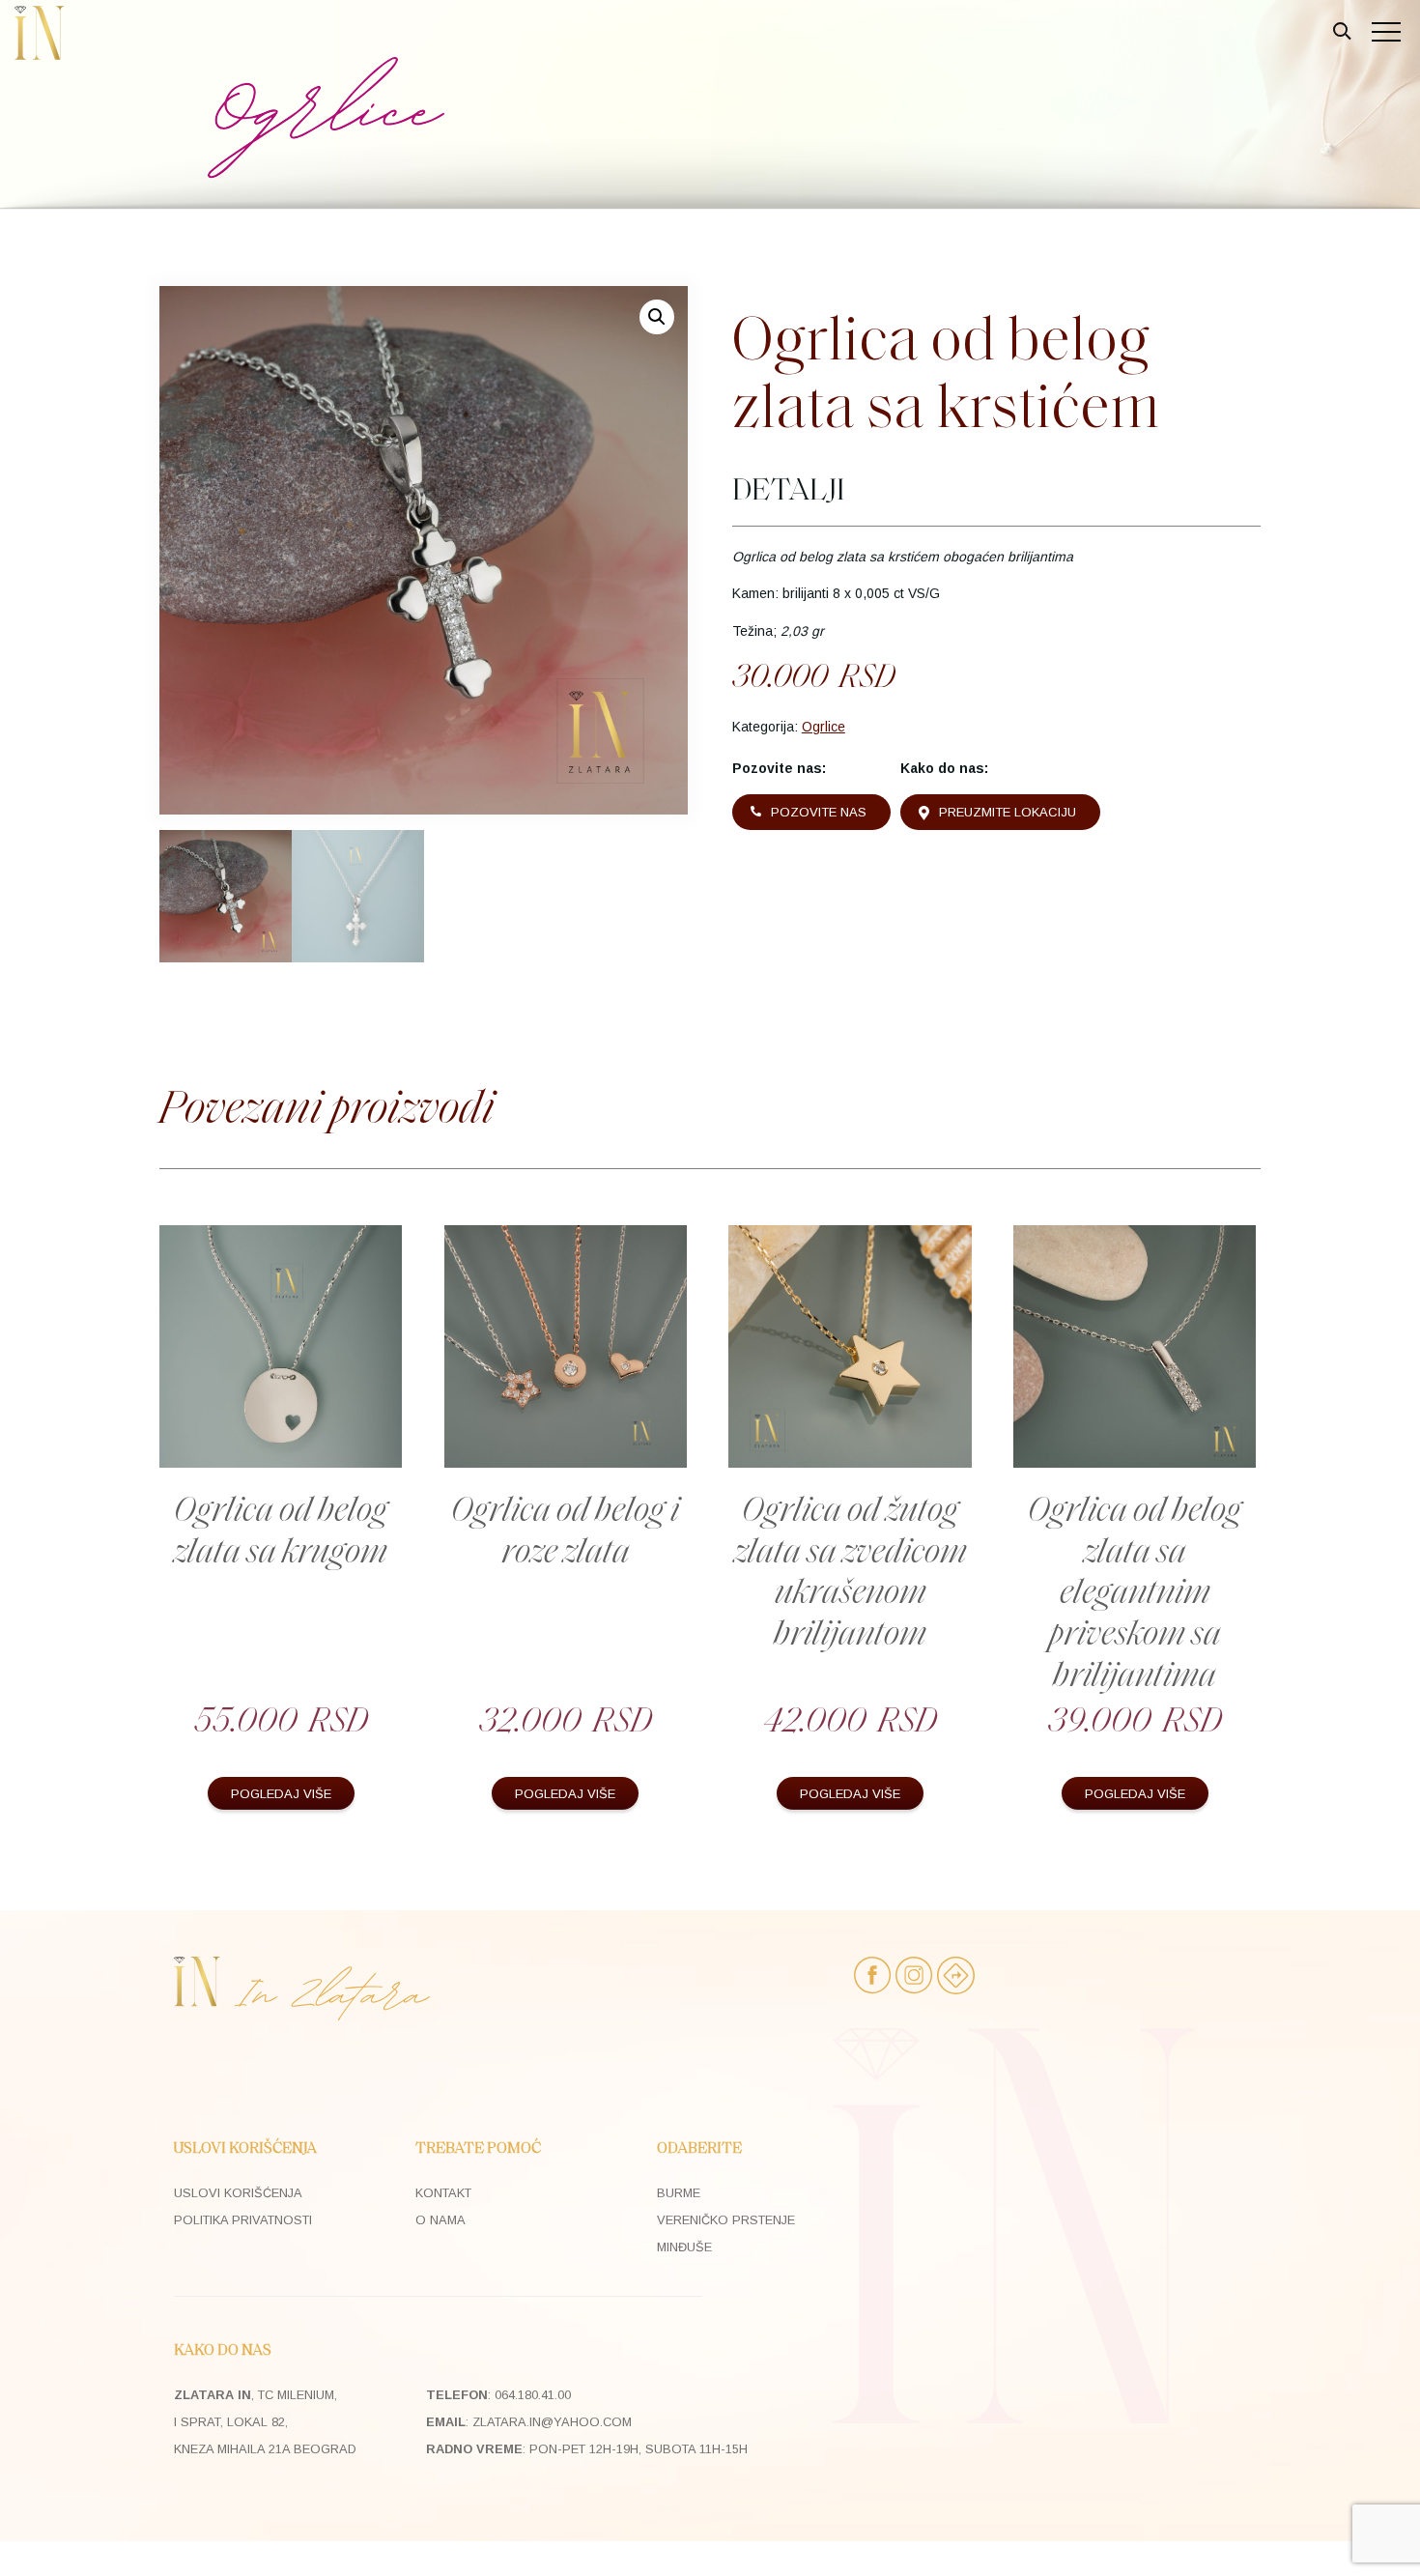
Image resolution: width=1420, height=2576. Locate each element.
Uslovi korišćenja (238, 2193)
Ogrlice (824, 727)
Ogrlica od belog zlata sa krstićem (946, 373)
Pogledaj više (281, 1794)
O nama (440, 2220)
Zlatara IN (39, 33)
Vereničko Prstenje (726, 2220)
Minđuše (684, 2247)
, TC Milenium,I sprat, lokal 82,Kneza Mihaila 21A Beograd (265, 2422)
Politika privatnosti (243, 2220)
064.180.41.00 (533, 2395)
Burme (679, 2193)
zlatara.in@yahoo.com (552, 2422)
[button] (657, 317)
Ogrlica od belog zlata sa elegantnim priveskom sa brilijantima (1135, 1594)
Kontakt (443, 2193)
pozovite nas (819, 812)
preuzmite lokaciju (1008, 812)
